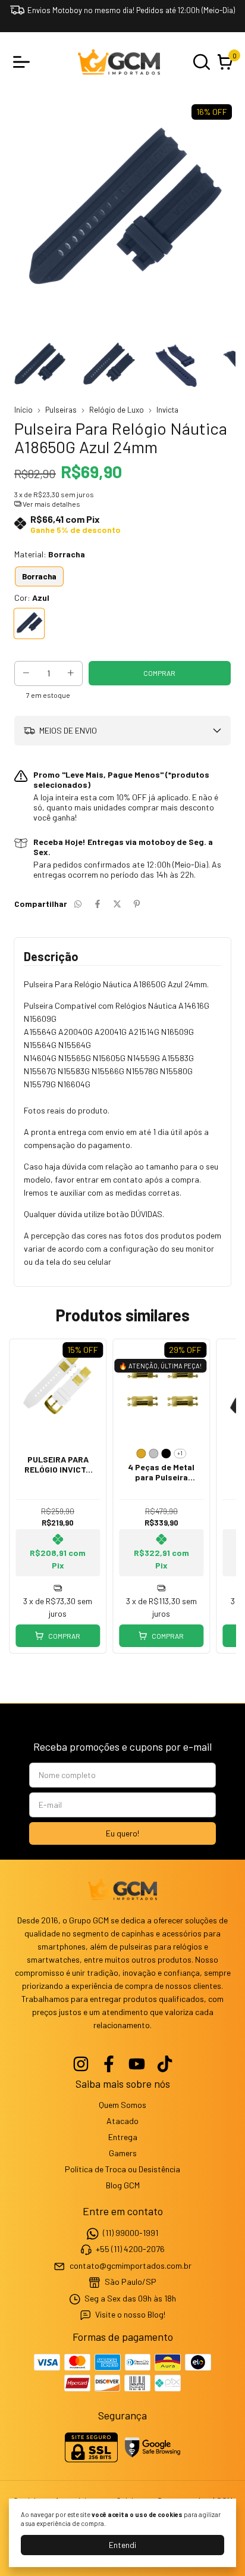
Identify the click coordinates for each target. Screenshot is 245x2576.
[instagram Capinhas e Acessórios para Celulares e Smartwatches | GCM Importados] (81, 2064)
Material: (50, 554)
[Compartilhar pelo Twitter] (117, 904)
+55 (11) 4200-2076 (130, 2249)
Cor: (32, 598)
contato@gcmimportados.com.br (131, 2265)
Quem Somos (122, 2105)
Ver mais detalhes (51, 504)
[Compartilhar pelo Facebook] (98, 904)
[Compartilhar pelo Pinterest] (137, 904)
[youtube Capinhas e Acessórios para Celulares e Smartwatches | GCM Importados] (137, 2064)
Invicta (167, 410)
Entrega (123, 2137)
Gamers (123, 2153)
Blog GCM (123, 2185)
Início (23, 410)
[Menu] (24, 62)
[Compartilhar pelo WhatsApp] (78, 904)
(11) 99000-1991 (131, 2233)
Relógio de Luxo (117, 410)
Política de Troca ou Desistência (122, 2169)
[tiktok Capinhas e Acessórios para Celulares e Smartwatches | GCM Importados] (165, 2064)
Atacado (122, 2121)
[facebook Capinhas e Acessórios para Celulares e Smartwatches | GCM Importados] (109, 2064)
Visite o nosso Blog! (130, 2314)
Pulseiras (61, 410)
